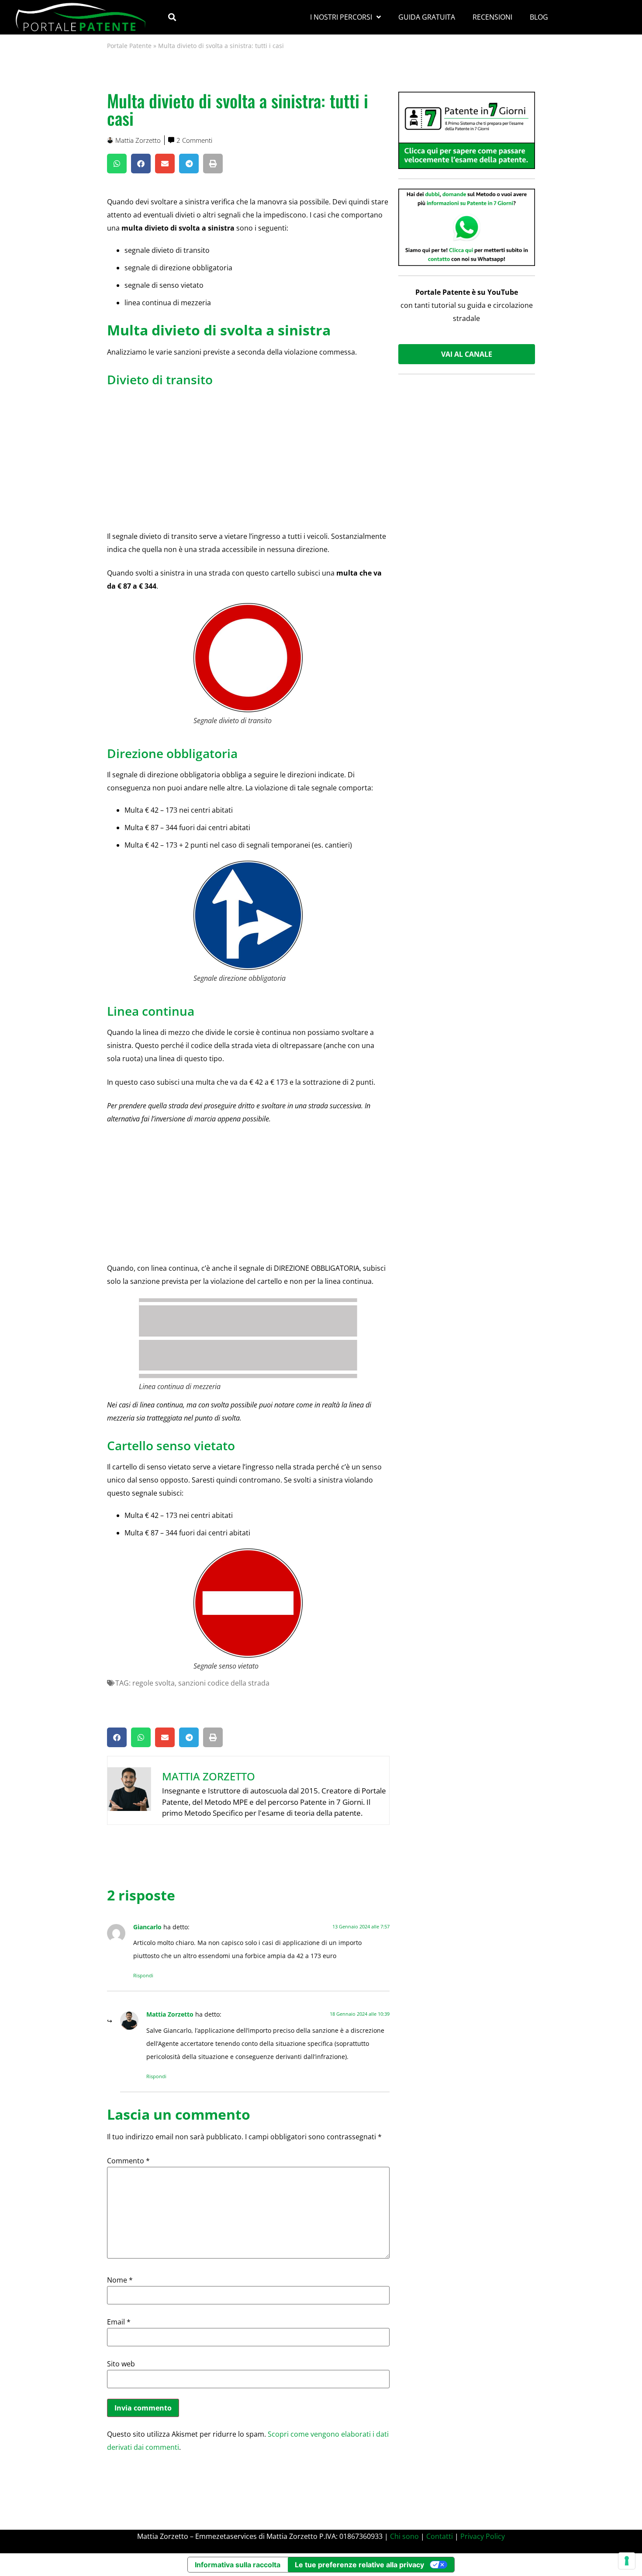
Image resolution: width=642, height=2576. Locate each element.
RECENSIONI (492, 17)
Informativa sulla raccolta (238, 2565)
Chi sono (404, 2536)
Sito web (121, 2364)
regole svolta (154, 1683)
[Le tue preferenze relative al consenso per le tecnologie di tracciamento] (627, 2561)
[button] (172, 17)
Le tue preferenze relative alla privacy (359, 2565)
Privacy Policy (483, 2536)
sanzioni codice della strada (224, 1683)
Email (119, 2322)
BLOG (539, 17)
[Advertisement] (248, 455)
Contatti (440, 2536)
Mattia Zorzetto (170, 2014)
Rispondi (143, 1975)
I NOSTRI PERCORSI (341, 17)
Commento (128, 2161)
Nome (120, 2280)
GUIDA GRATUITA (427, 17)
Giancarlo (147, 1927)
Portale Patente (129, 46)
